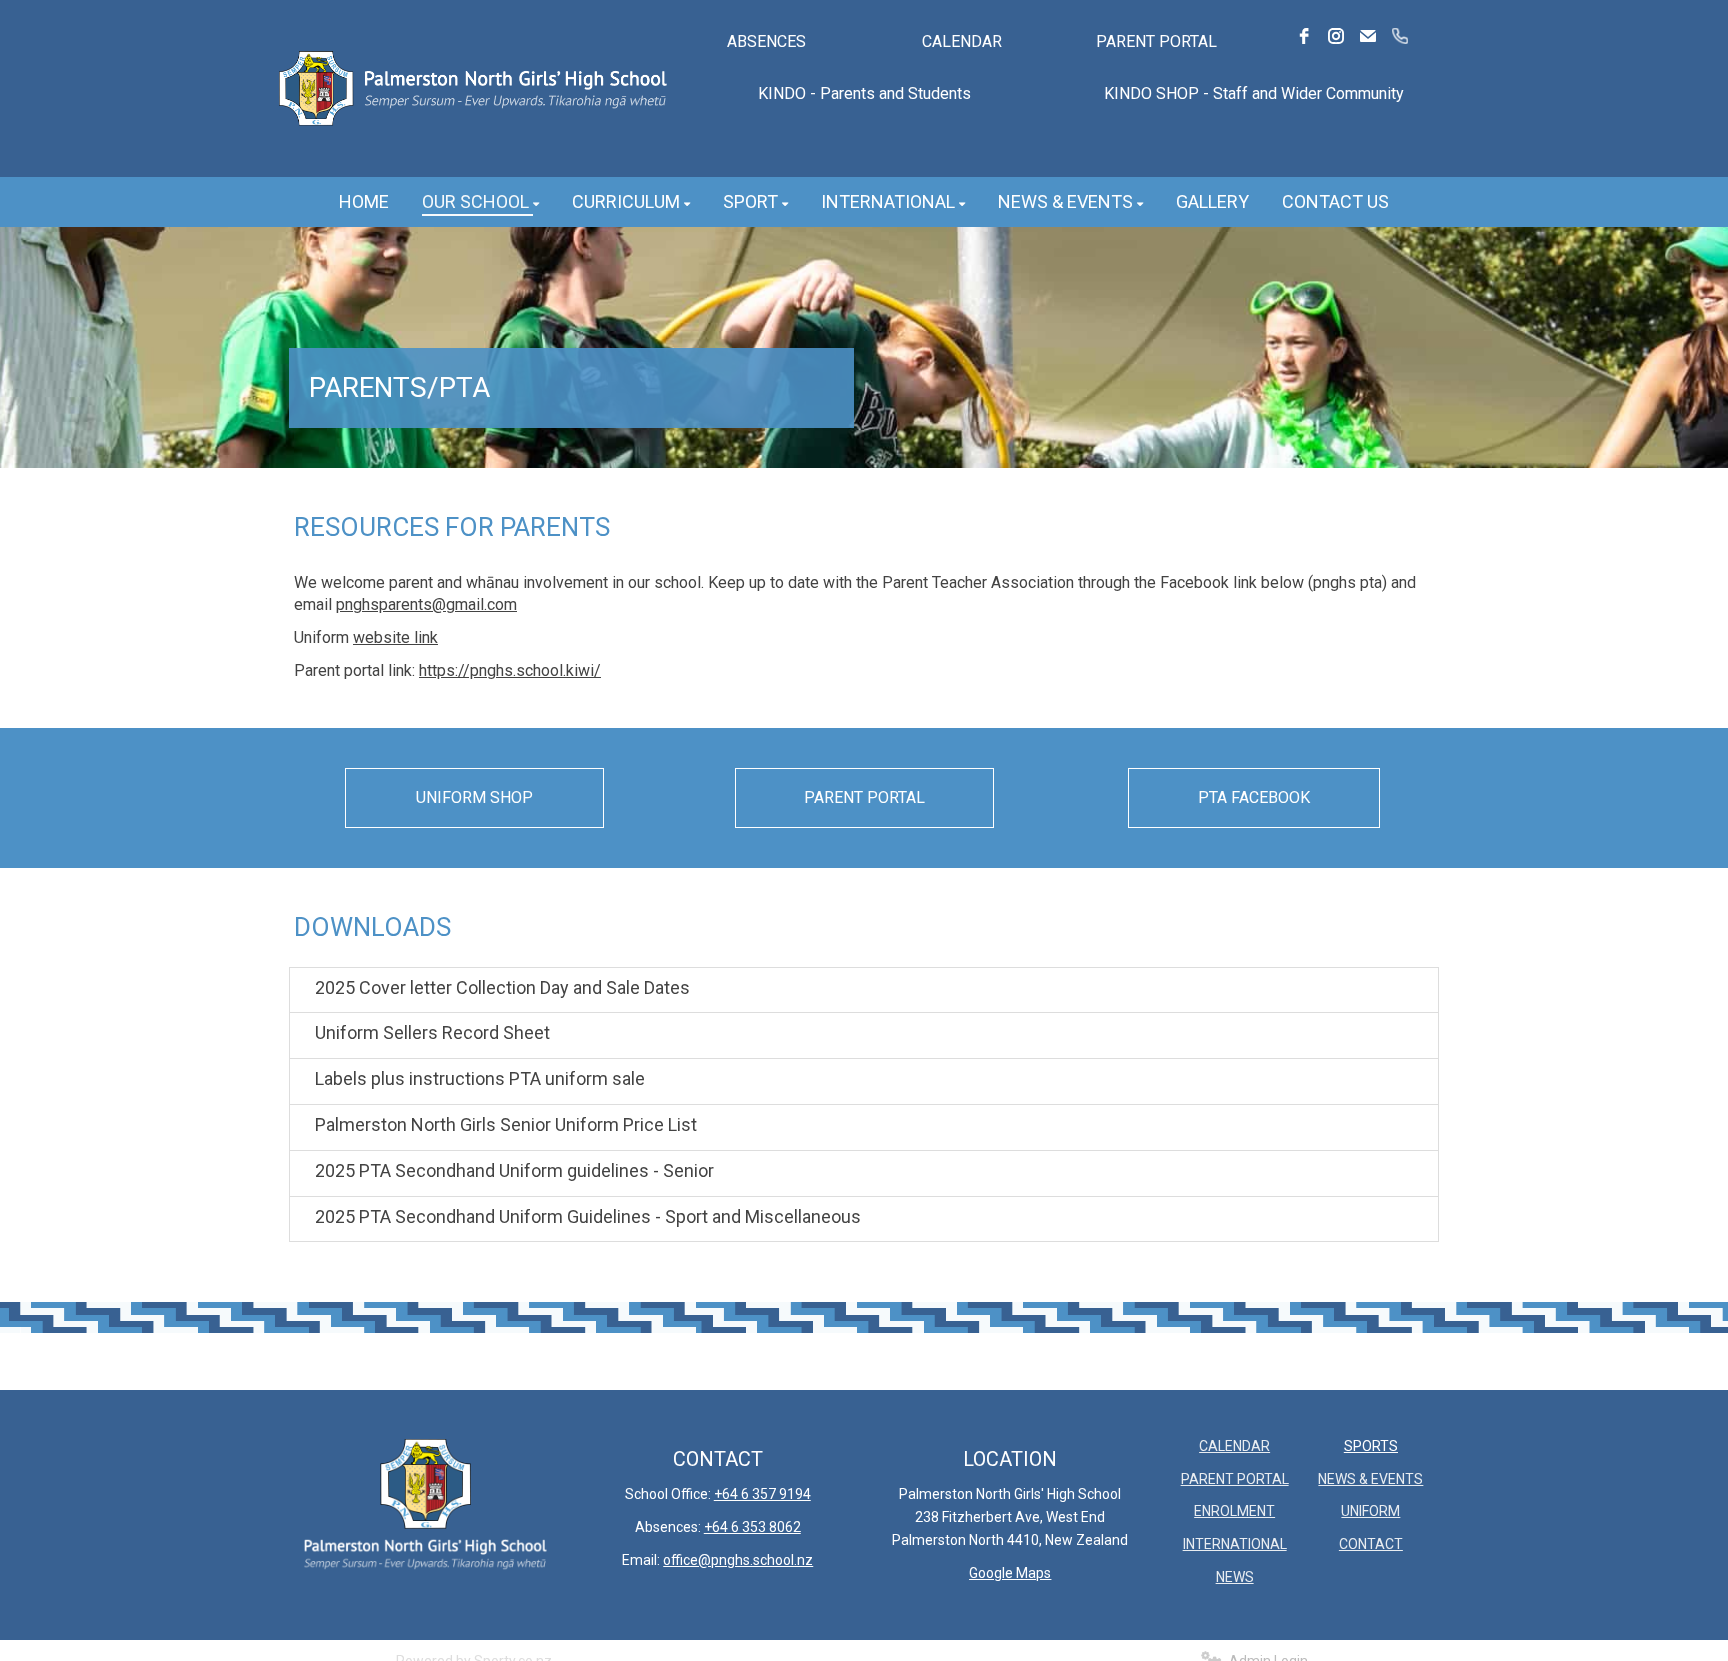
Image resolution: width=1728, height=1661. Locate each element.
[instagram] (1336, 36)
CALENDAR (962, 41)
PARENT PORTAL (1156, 41)
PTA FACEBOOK (1254, 797)
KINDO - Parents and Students (864, 93)
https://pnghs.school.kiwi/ (510, 670)
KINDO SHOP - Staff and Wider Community (1254, 93)
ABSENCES (766, 41)
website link (395, 637)
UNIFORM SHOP (474, 797)
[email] (1368, 36)
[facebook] (1304, 36)
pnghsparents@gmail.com (426, 604)
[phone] (1400, 36)
